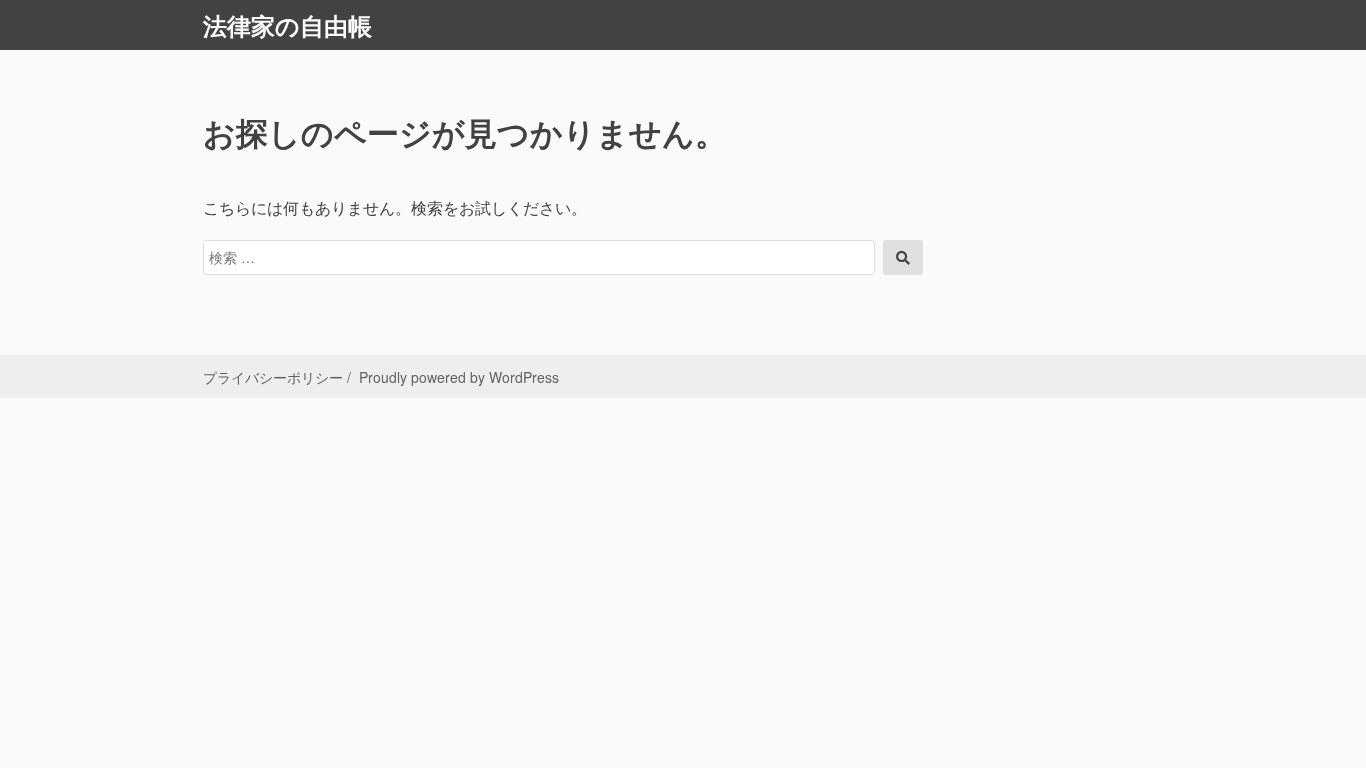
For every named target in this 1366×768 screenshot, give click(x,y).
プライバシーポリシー (273, 377)
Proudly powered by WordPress (459, 377)
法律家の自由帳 (287, 25)
